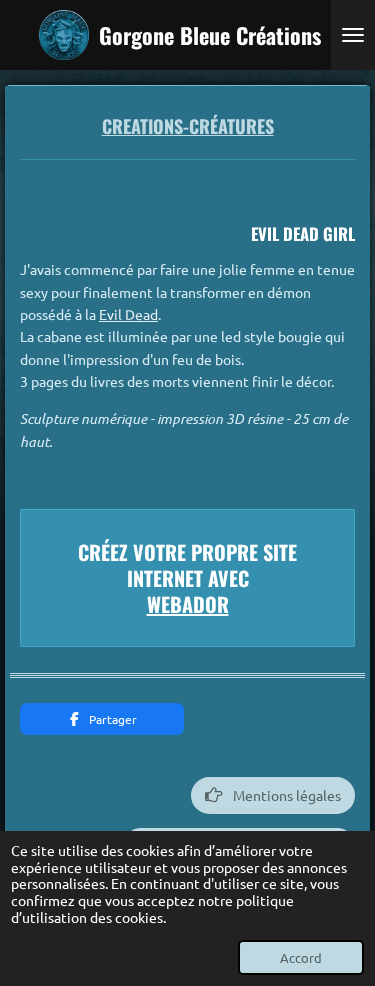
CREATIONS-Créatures (188, 125)
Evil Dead (128, 314)
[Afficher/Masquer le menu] (353, 35)
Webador (188, 604)
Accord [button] (301, 957)
